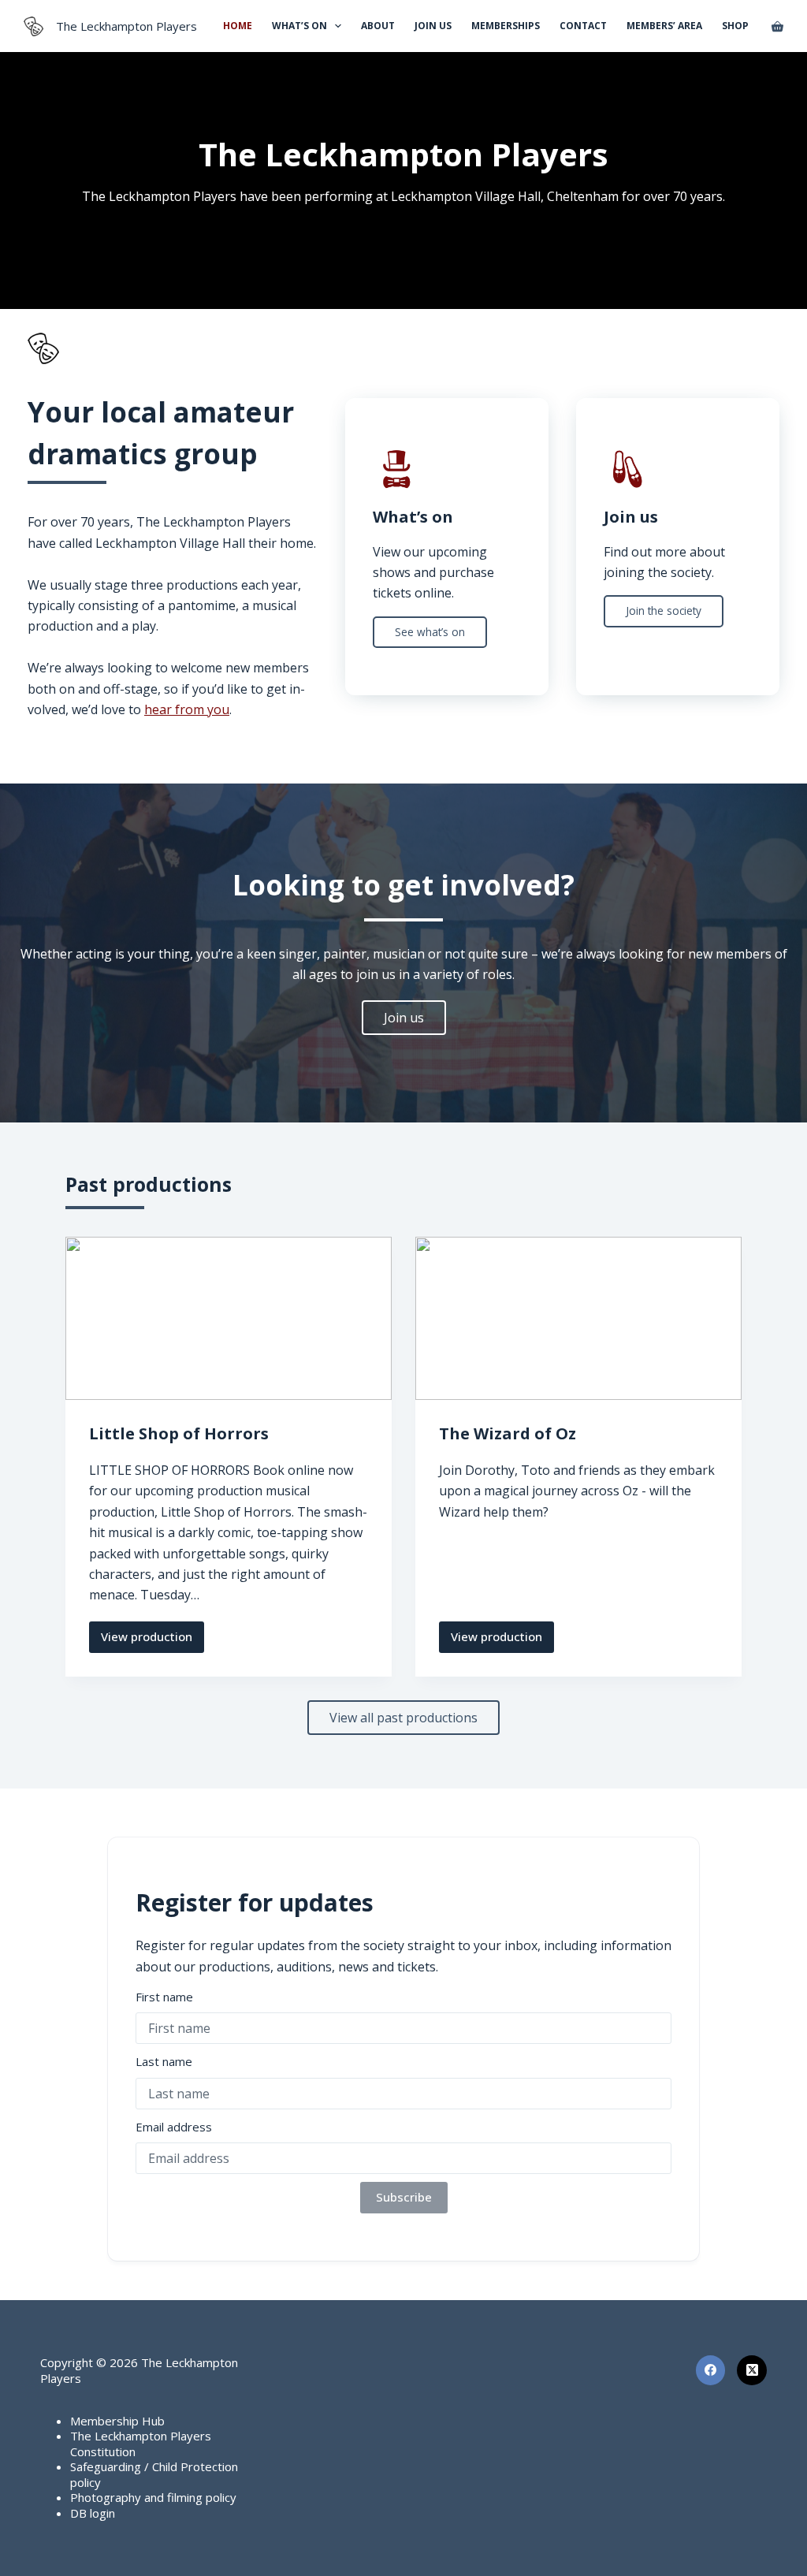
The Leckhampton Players (126, 26)
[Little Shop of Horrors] (229, 1318)
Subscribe (404, 2197)
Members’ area (664, 26)
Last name (164, 2061)
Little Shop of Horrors (179, 1433)
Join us (433, 26)
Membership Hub (117, 2421)
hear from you (187, 709)
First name (164, 1997)
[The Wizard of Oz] (578, 1318)
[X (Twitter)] (752, 2370)
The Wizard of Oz (508, 1433)
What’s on (299, 26)
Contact (583, 26)
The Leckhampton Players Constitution (141, 2444)
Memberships (506, 26)
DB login (93, 2513)
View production (147, 1640)
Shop (735, 26)
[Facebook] (711, 2370)
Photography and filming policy (153, 2497)
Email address (174, 2127)
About (378, 26)
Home (238, 26)
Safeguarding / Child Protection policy (154, 2474)
